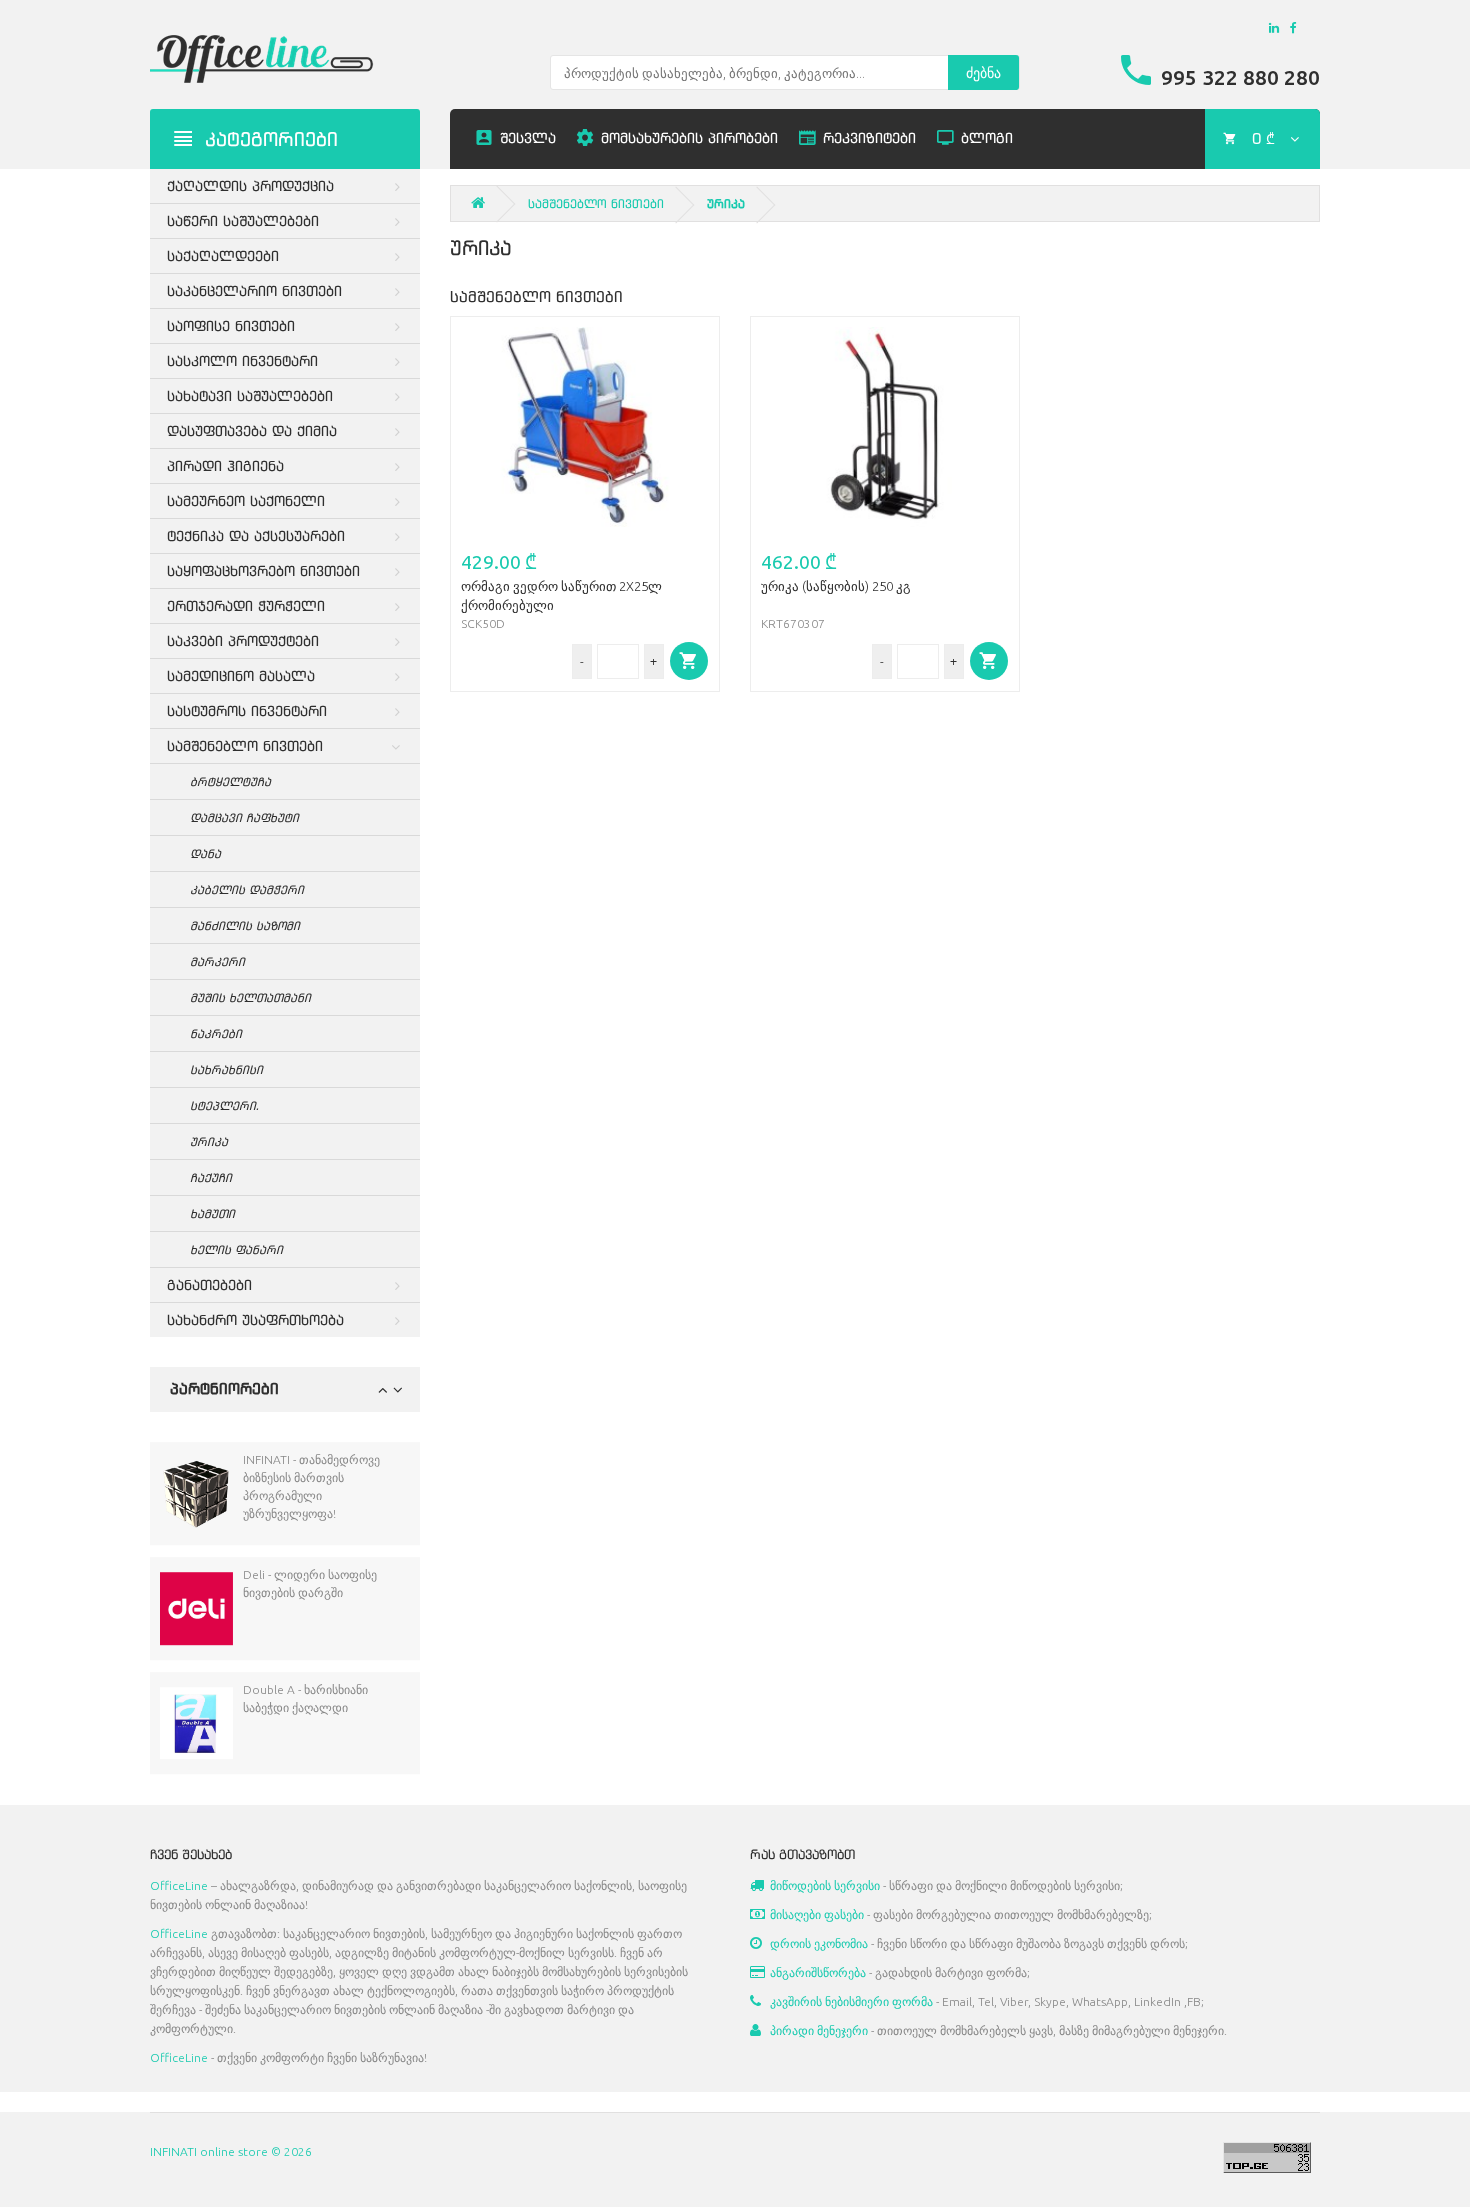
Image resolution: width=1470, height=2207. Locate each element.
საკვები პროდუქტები (243, 640)
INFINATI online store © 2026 (231, 2151)
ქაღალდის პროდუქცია (250, 185)
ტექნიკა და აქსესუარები (256, 535)
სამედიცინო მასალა (241, 675)
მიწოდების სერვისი (825, 1885)
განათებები (209, 1284)
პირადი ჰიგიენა (225, 465)
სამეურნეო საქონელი (246, 500)
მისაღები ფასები (817, 1914)
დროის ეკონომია (819, 1943)
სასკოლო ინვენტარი (242, 360)
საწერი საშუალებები (243, 220)
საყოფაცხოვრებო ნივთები (263, 570)
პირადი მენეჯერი (819, 2030)
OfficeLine (179, 1885)
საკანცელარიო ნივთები (254, 290)
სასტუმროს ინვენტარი (247, 710)
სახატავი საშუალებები (250, 395)
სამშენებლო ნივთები (245, 745)
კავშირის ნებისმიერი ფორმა (851, 2001)
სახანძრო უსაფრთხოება (255, 1319)
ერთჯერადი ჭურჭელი (246, 605)
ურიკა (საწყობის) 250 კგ (836, 586)
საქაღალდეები (223, 255)
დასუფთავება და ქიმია (252, 430)
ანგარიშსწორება (818, 1972)
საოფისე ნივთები (231, 325)
